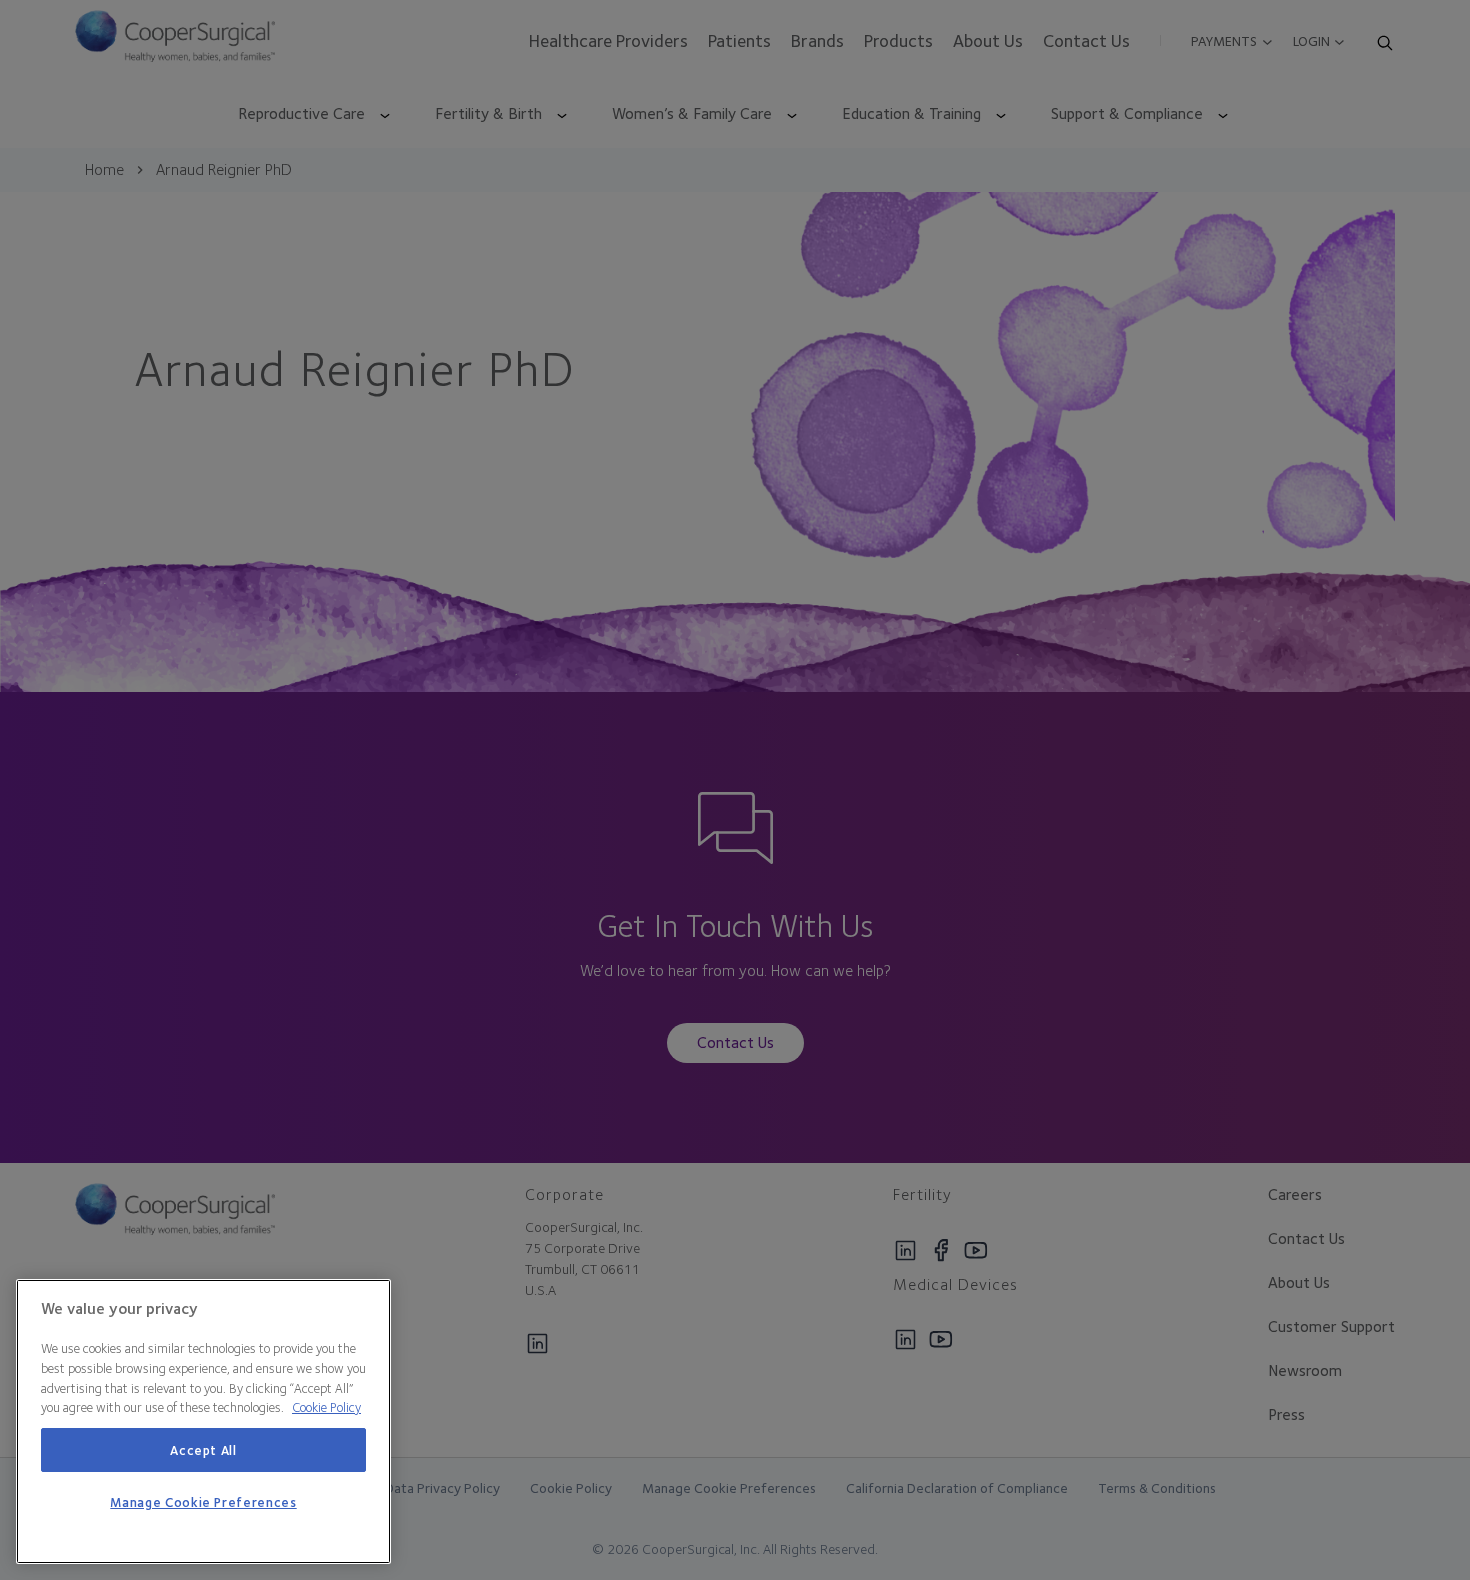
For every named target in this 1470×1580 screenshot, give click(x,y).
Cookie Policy (326, 1407)
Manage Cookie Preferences (203, 1503)
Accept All (203, 1450)
